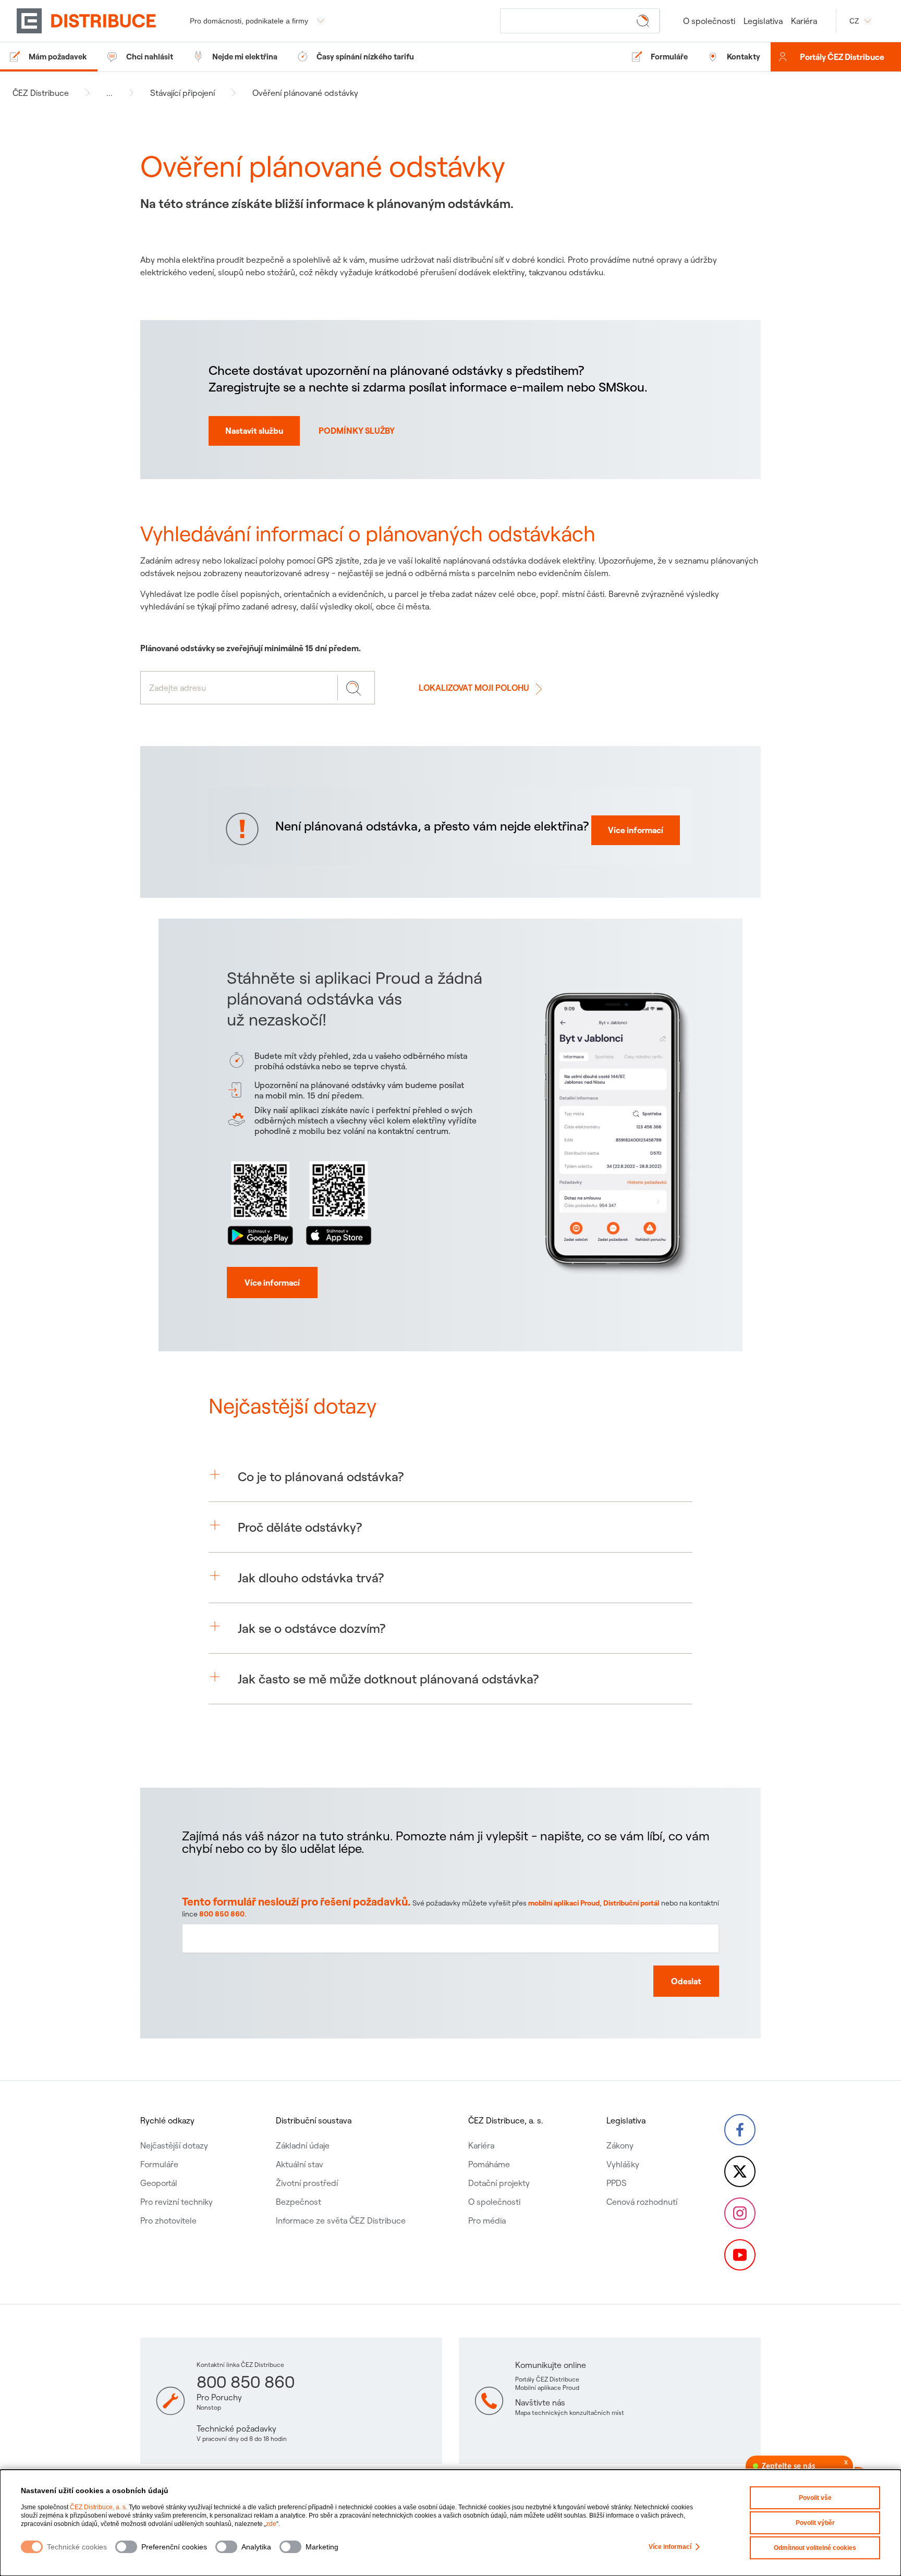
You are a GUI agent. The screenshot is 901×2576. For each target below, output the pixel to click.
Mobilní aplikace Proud (547, 2388)
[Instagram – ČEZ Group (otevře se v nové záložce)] (740, 2213)
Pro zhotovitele (168, 2220)
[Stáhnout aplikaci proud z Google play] (260, 1201)
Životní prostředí (307, 2183)
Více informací (670, 2547)
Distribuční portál (631, 1903)
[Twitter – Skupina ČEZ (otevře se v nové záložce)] (740, 2171)
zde (271, 2524)
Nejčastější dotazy (174, 2145)
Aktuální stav (300, 2164)
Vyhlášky (623, 2164)
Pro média (487, 2220)
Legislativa (763, 21)
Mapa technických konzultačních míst (570, 2413)
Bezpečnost (299, 2202)
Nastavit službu (254, 431)
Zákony (620, 2145)
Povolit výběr (815, 2523)
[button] (451, 1476)
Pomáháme (489, 2164)
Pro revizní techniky (176, 2202)
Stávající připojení (182, 93)
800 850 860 (222, 1914)
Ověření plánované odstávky (305, 93)
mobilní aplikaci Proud (564, 1903)
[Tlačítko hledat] (645, 20)
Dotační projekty (499, 2183)
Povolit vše (815, 2498)
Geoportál (159, 2183)
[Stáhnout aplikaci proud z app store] (338, 1201)
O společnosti (709, 21)
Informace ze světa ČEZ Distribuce (341, 2220)
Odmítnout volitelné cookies (815, 2548)
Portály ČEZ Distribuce (842, 57)
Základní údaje (303, 2145)
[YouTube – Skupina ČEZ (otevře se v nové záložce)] (740, 2255)
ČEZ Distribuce (41, 93)
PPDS (617, 2183)
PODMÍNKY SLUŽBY (357, 431)
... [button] (109, 93)
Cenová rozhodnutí (642, 2202)
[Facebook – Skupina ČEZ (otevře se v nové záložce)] (740, 2130)
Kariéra (804, 21)
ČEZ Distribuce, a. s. (99, 2507)
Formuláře (159, 2164)
